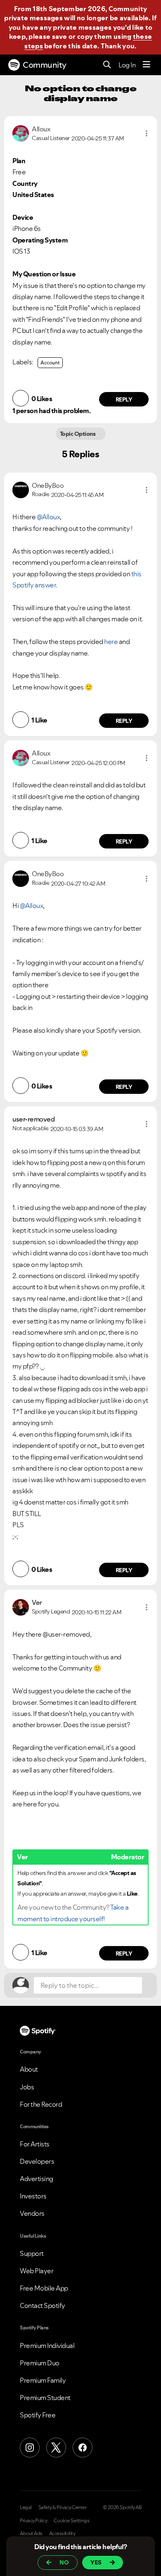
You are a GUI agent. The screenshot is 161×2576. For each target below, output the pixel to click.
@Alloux (49, 517)
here (111, 642)
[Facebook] (83, 2448)
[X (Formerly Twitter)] (56, 2448)
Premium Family (43, 2380)
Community (45, 65)
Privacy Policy (33, 2521)
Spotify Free (38, 2415)
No (64, 2562)
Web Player (37, 2271)
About (29, 2069)
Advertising (37, 2179)
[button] (147, 133)
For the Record (41, 2104)
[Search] (107, 65)
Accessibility (62, 2533)
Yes (96, 2562)
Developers (37, 2161)
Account (50, 362)
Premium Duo (40, 2363)
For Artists (35, 2144)
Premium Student (45, 2398)
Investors (33, 2196)
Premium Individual (47, 2345)
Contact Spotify (43, 2305)
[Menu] (147, 65)
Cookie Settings (72, 2521)
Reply (124, 399)
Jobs (27, 2087)
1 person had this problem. (51, 411)
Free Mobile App (44, 2288)
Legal (26, 2507)
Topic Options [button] (78, 434)
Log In (127, 65)
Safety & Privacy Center (63, 2507)
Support (32, 2253)
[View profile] (21, 133)
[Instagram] (30, 2448)
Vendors (32, 2213)
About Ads (31, 2533)
